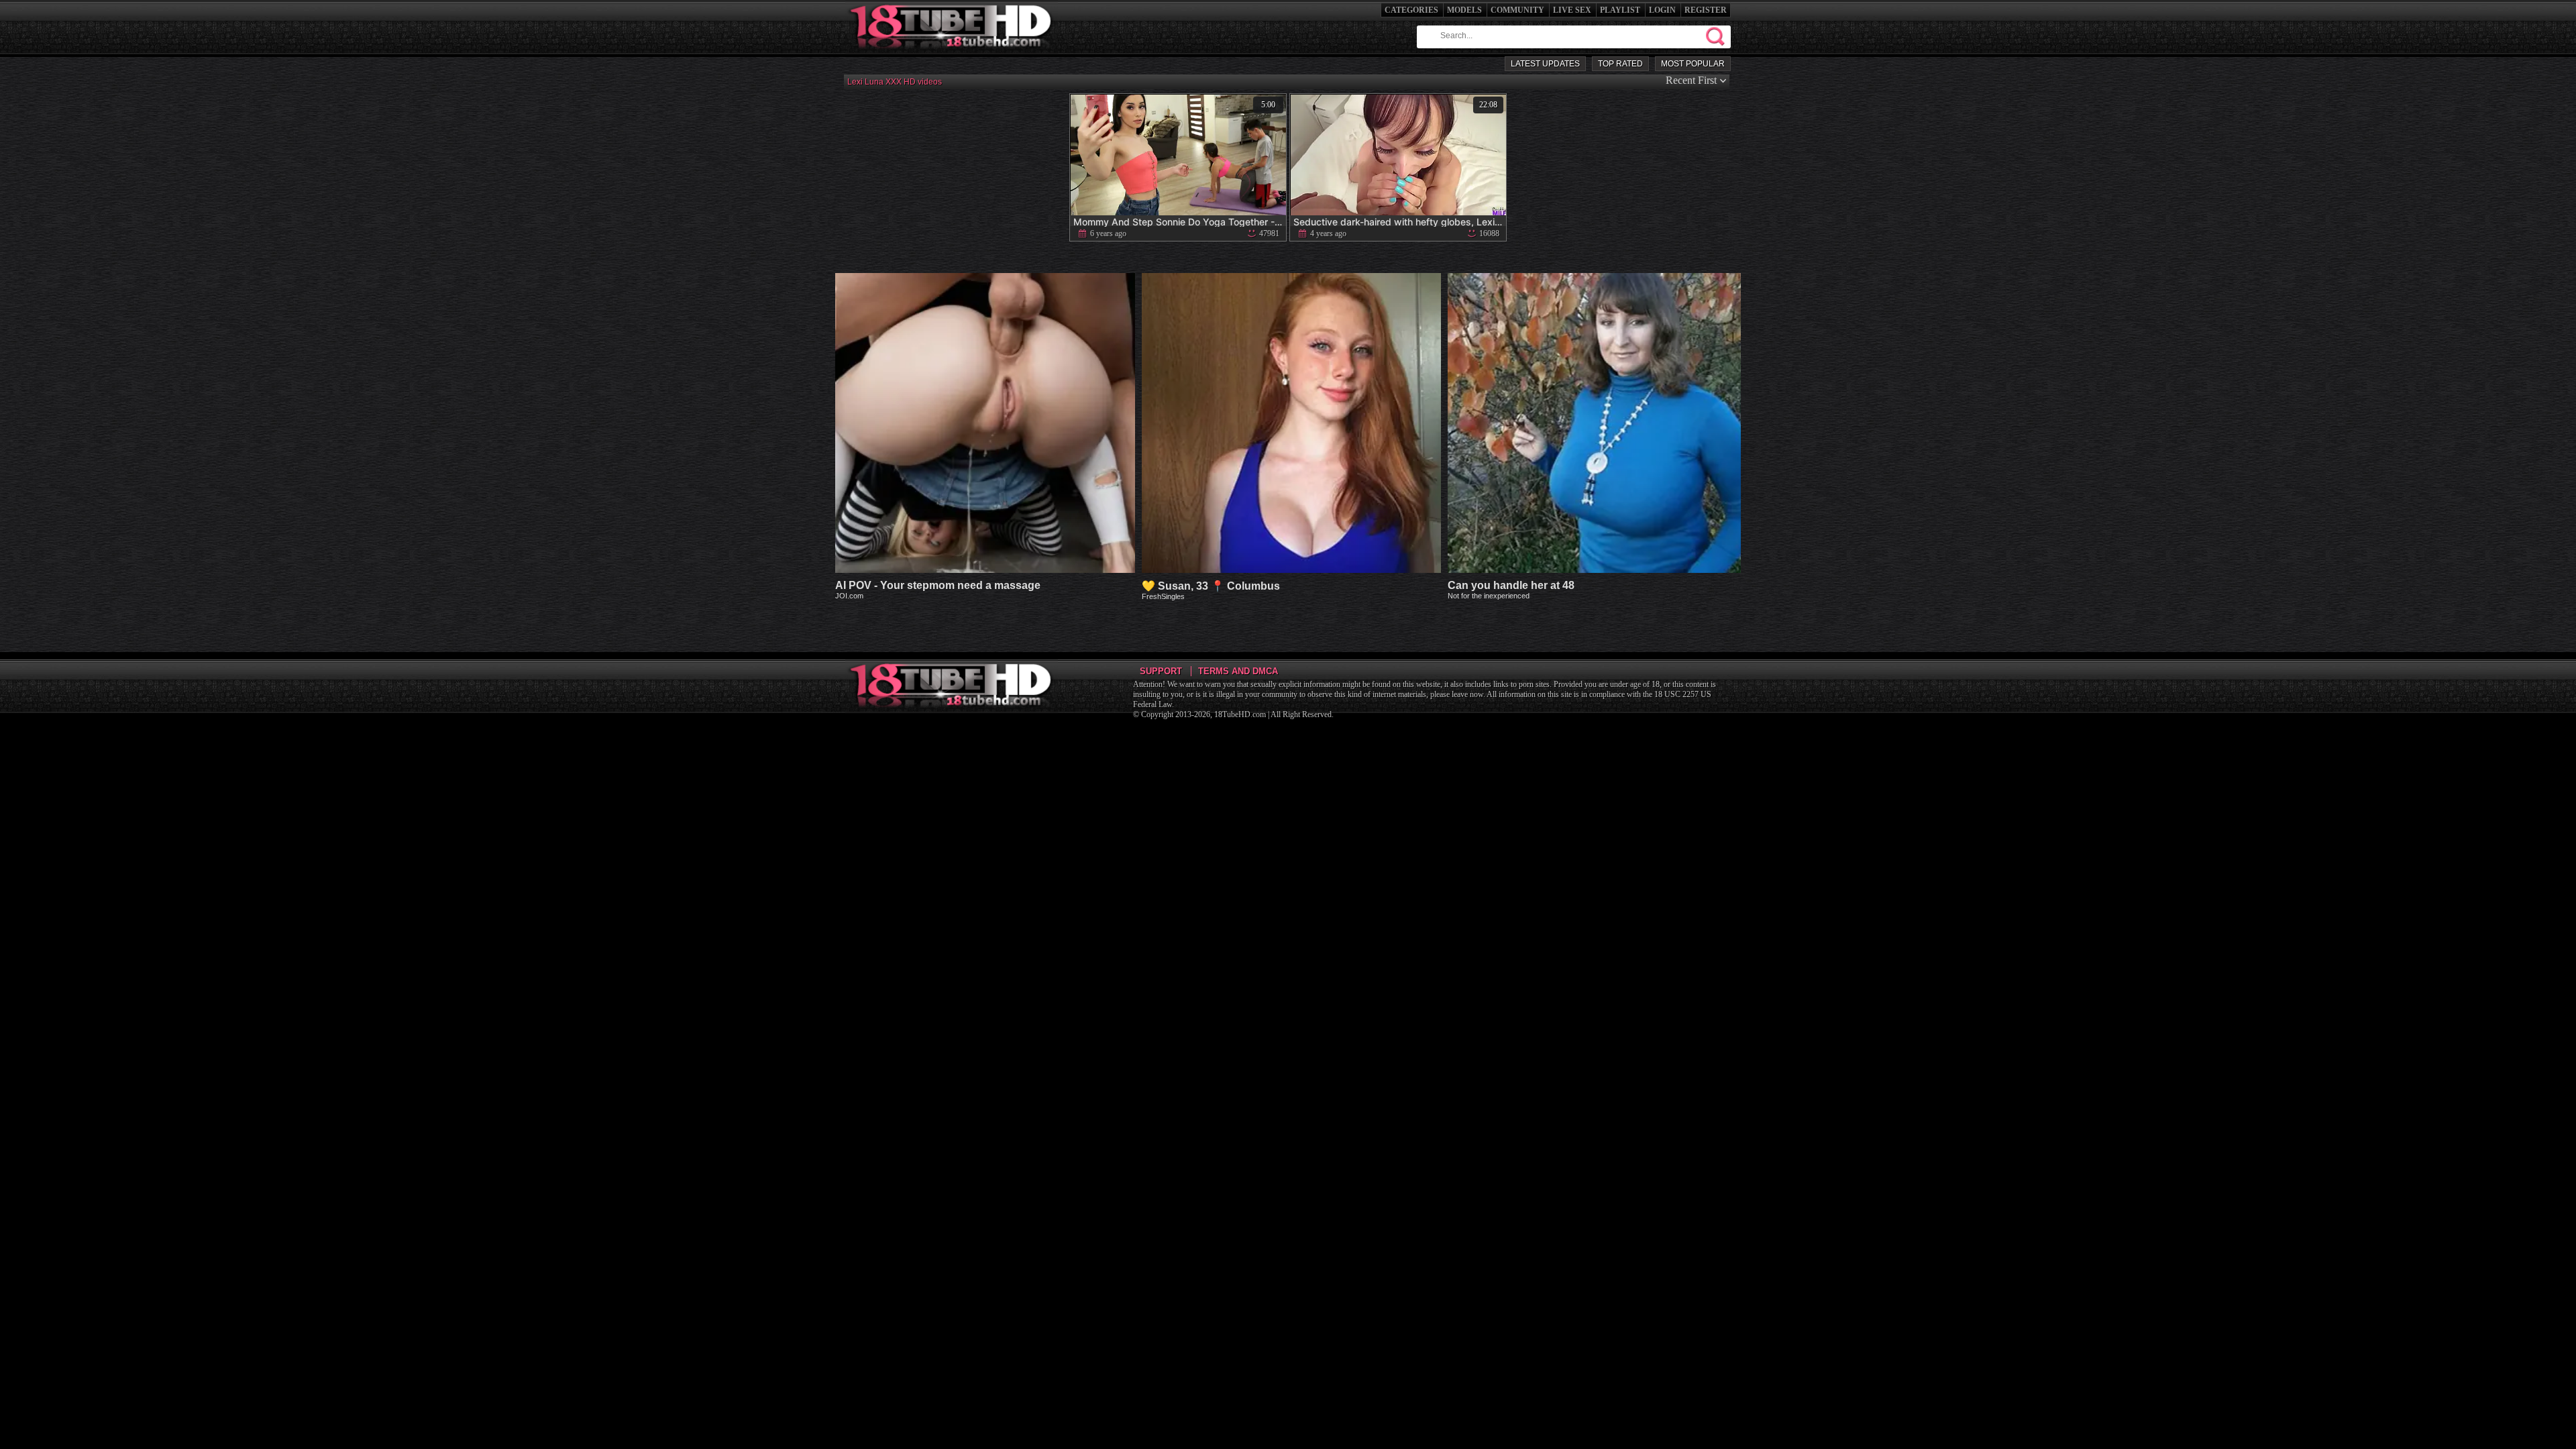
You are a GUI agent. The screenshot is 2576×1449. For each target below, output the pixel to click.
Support (1161, 671)
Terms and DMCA (1238, 671)
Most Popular (1693, 64)
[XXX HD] (952, 53)
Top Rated (1620, 64)
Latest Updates (1545, 64)
